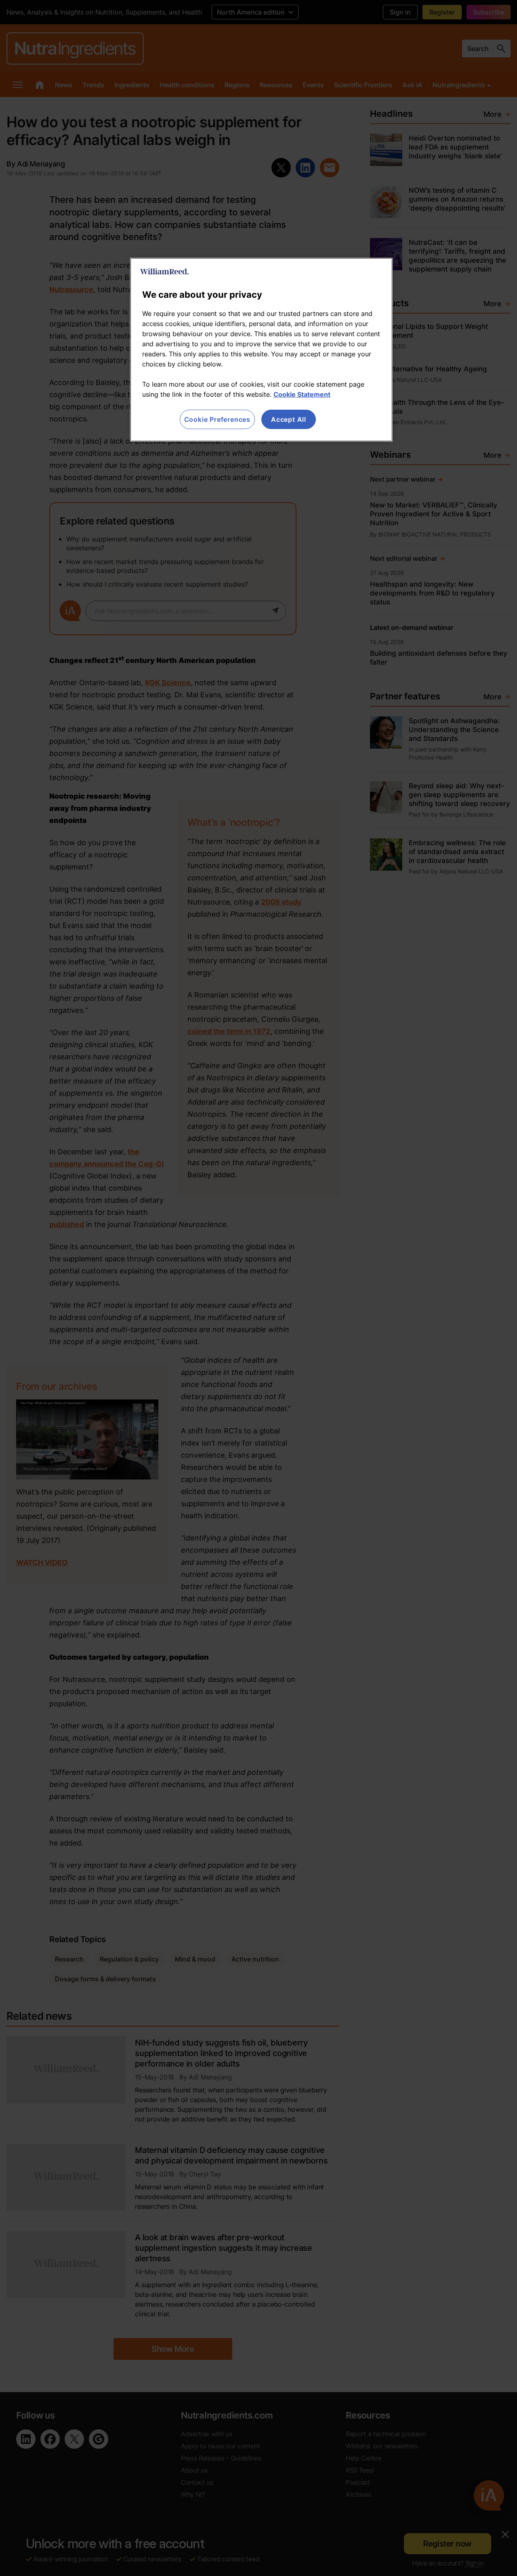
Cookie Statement (302, 394)
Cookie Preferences (217, 419)
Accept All (289, 419)
